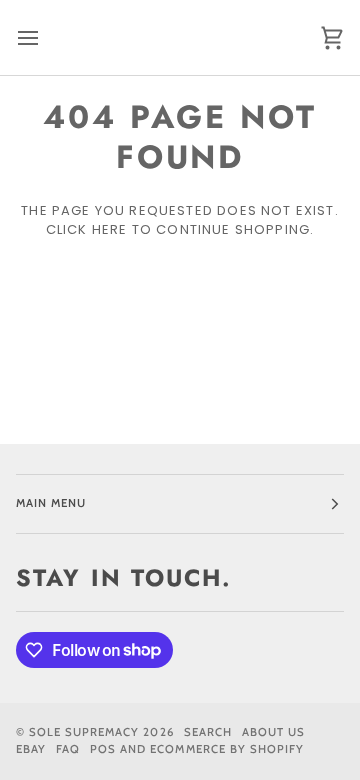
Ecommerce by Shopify (227, 749)
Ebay (31, 749)
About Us (273, 732)
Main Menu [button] (51, 503)
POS (103, 749)
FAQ (68, 749)
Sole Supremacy (84, 732)
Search (208, 732)
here (110, 229)
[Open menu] (46, 37)
